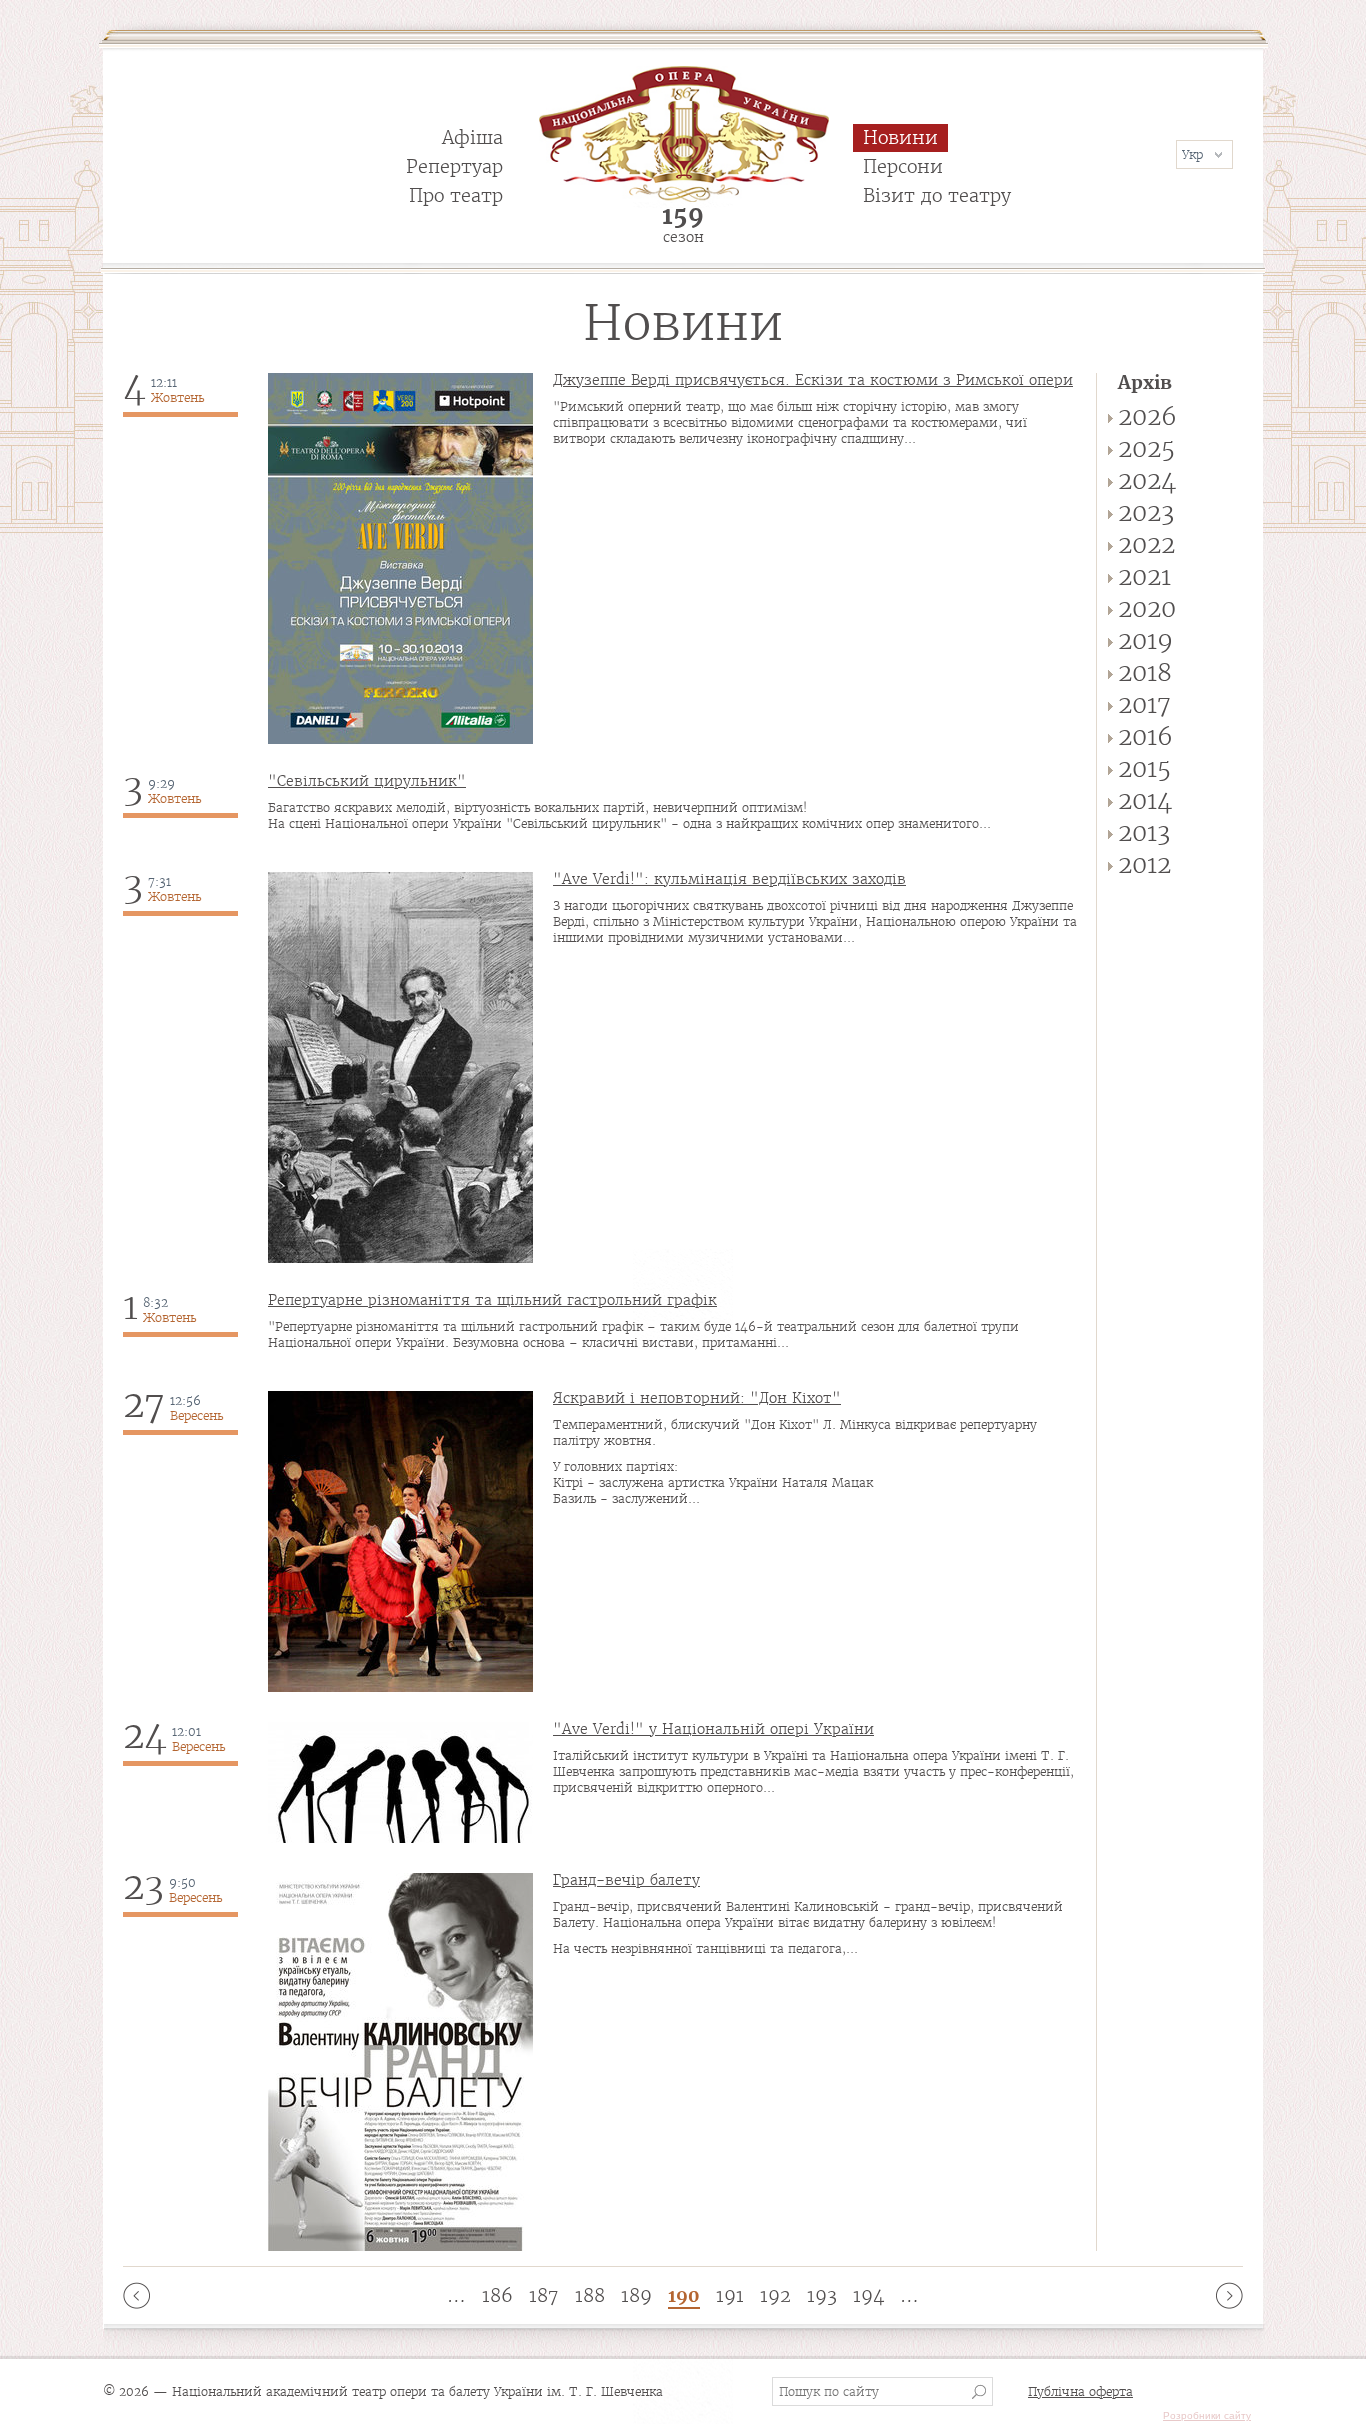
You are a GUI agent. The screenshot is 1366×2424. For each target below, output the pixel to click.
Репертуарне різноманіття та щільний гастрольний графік (492, 1300)
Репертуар (454, 166)
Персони (903, 166)
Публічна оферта (1080, 2391)
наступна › (1229, 2295)
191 (730, 2295)
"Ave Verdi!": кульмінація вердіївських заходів (729, 879)
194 (868, 2295)
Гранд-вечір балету (626, 1880)
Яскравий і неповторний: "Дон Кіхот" (697, 1398)
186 (497, 2295)
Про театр (456, 195)
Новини (900, 137)
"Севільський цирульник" (367, 781)
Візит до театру (937, 195)
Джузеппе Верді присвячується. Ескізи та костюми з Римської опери (813, 380)
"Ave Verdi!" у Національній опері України (713, 1729)
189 (636, 2295)
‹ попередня (136, 2295)
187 (544, 2295)
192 (775, 2295)
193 (822, 2295)
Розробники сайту (1207, 2415)
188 (590, 2295)
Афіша (472, 137)
